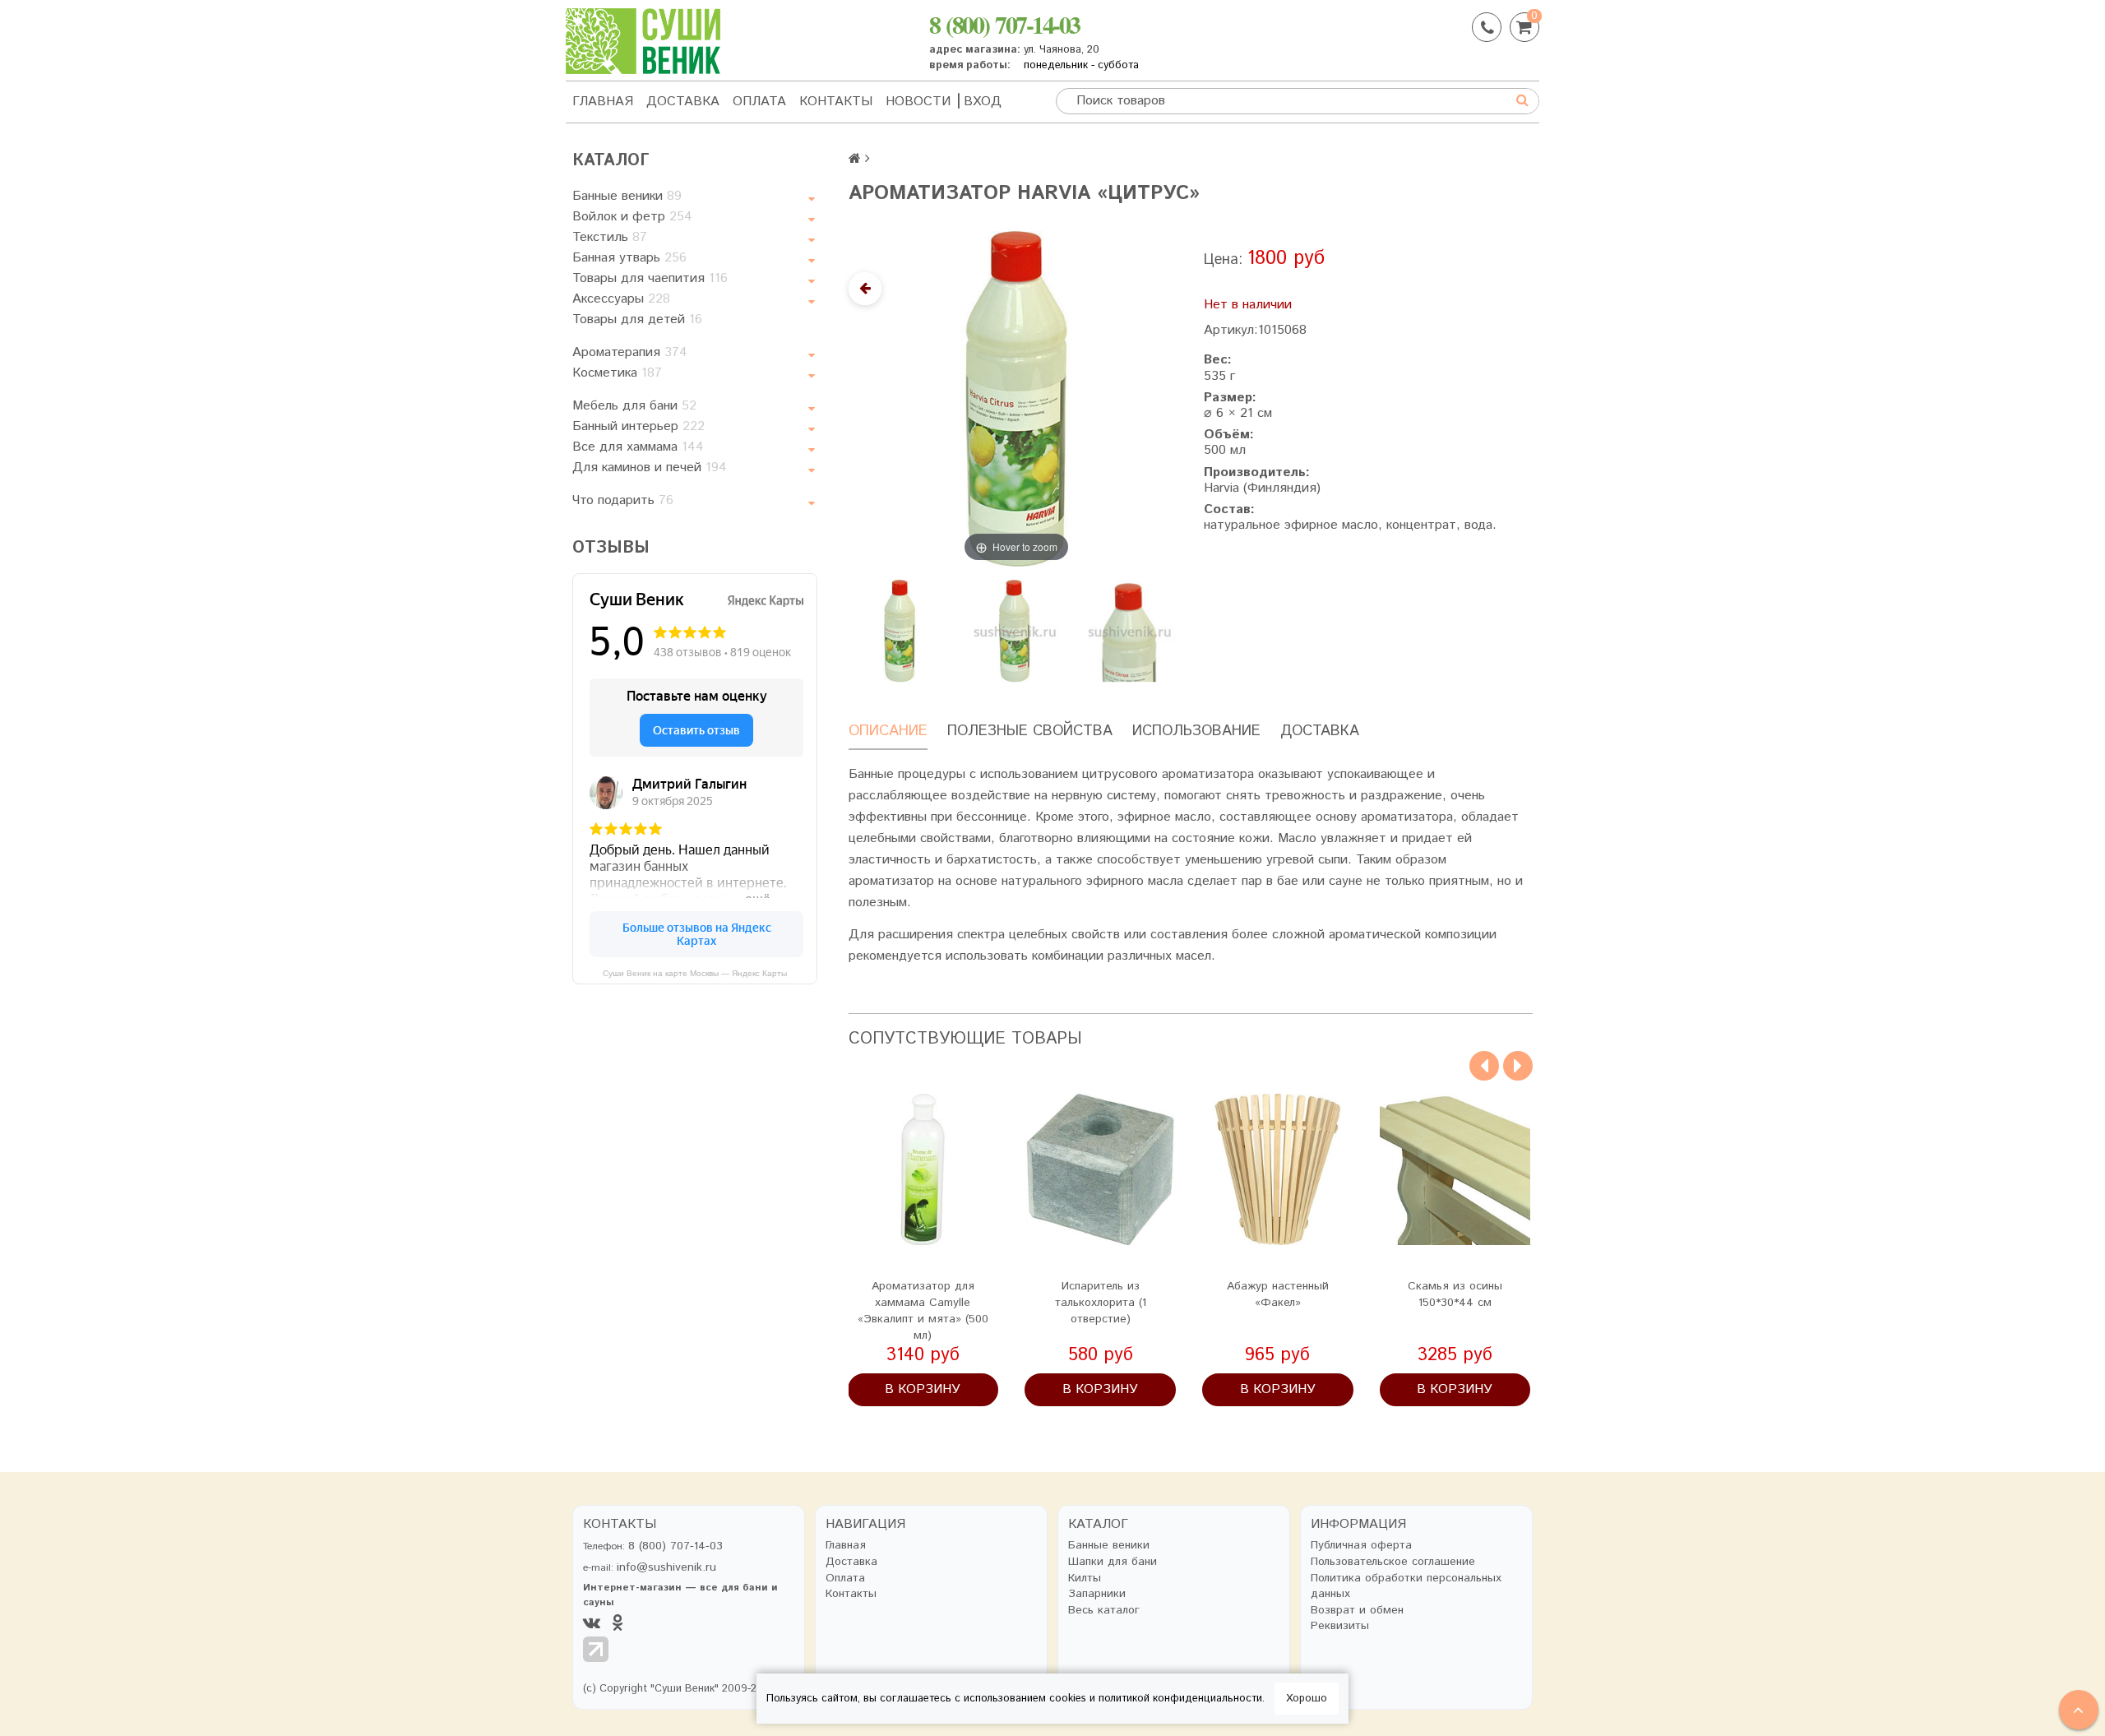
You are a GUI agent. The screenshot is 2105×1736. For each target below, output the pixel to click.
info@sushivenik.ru (666, 1567)
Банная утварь (629, 258)
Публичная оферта (1361, 1546)
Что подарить (623, 500)
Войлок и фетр (632, 217)
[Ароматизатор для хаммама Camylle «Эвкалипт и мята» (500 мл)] (923, 1169)
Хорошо (1307, 1699)
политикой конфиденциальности (1180, 1699)
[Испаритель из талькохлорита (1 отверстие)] (1100, 1169)
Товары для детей (637, 319)
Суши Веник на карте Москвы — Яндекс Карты (695, 973)
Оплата (759, 102)
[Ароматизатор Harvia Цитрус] (900, 631)
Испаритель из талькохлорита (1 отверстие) (1101, 1303)
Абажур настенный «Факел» (1278, 1294)
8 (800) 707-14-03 (1004, 24)
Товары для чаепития (650, 278)
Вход (983, 102)
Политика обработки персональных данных (1406, 1587)
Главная (603, 102)
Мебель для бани (634, 406)
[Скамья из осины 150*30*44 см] (1455, 1169)
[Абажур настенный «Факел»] (1278, 1169)
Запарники (1097, 1594)
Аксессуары (621, 299)
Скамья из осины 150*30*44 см (1455, 1294)
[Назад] (865, 289)
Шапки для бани (1113, 1562)
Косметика (617, 373)
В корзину (923, 1389)
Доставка (683, 102)
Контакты (836, 102)
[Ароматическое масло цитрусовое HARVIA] (1129, 631)
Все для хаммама (638, 447)
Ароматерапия (630, 352)
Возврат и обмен (1357, 1611)
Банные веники (627, 196)
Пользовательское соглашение (1393, 1562)
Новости (918, 102)
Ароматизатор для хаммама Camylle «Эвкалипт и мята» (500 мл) (923, 1311)
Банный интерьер (638, 426)
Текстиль (610, 237)
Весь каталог (1104, 1611)
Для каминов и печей (650, 468)
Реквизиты (1340, 1626)
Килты (1085, 1579)
